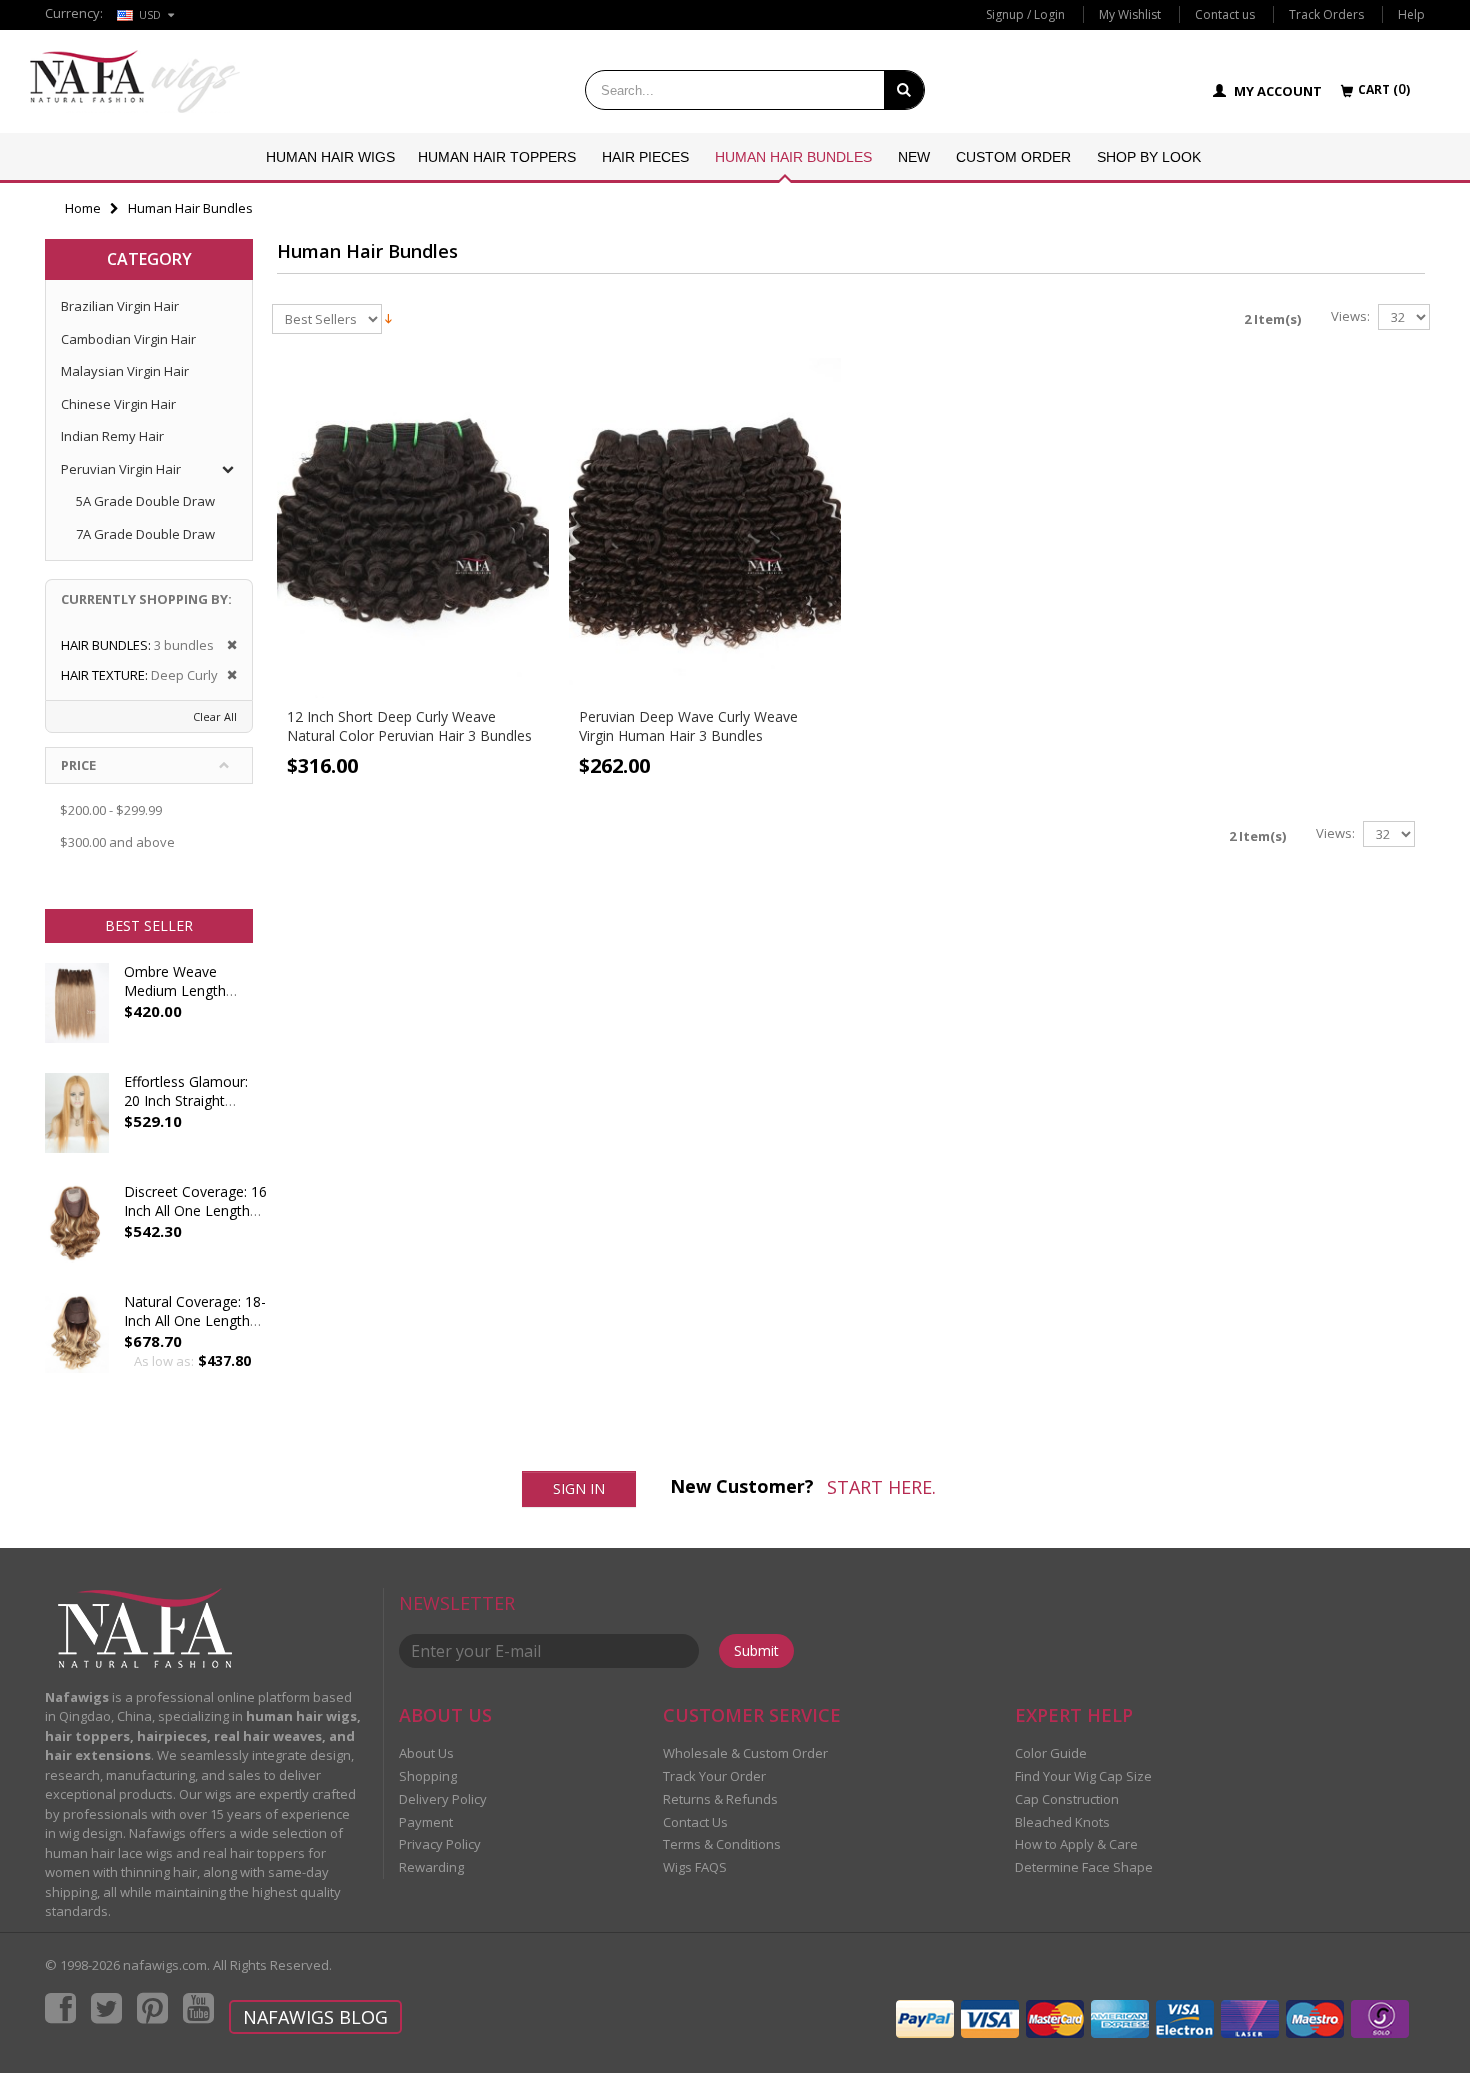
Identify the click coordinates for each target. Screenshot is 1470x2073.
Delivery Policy (443, 1799)
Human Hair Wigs (330, 157)
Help (1411, 14)
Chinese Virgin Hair (118, 404)
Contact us (1225, 14)
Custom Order (1013, 157)
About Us (426, 1753)
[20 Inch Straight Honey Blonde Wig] (77, 1123)
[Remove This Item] (225, 645)
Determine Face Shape (1084, 1867)
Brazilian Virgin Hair (120, 306)
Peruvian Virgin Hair (121, 469)
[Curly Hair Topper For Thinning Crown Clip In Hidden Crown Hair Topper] (77, 1343)
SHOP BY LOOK (1149, 157)
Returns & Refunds (720, 1799)
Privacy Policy (440, 1844)
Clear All (215, 716)
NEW (914, 157)
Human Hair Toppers (497, 157)
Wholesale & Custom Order (745, 1753)
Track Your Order (714, 1776)
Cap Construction (1067, 1799)
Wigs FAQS (695, 1867)
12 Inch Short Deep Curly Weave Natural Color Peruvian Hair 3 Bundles (409, 726)
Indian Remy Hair (112, 436)
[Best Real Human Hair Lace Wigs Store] (135, 81)
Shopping (428, 1776)
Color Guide (1051, 1753)
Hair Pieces (645, 157)
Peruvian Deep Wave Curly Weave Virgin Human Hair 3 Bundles (688, 726)
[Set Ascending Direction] (388, 317)
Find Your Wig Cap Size (1083, 1776)
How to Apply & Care (1076, 1844)
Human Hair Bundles (793, 157)
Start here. (881, 1487)
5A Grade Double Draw (145, 501)
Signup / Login (1025, 14)
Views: (1350, 316)
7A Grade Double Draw (145, 534)
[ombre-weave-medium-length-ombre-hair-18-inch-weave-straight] (77, 1013)
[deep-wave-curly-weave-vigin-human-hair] (705, 528)
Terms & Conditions (722, 1844)
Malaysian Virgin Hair (125, 371)
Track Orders (1326, 14)
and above (117, 842)
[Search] (904, 90)
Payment (426, 1822)
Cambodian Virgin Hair (128, 339)
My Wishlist (1130, 14)
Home (83, 208)
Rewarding (431, 1867)
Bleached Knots (1062, 1822)
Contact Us (695, 1822)
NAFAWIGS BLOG (315, 2017)
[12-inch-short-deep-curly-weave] (413, 528)
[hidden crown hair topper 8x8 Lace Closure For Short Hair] (77, 1233)
